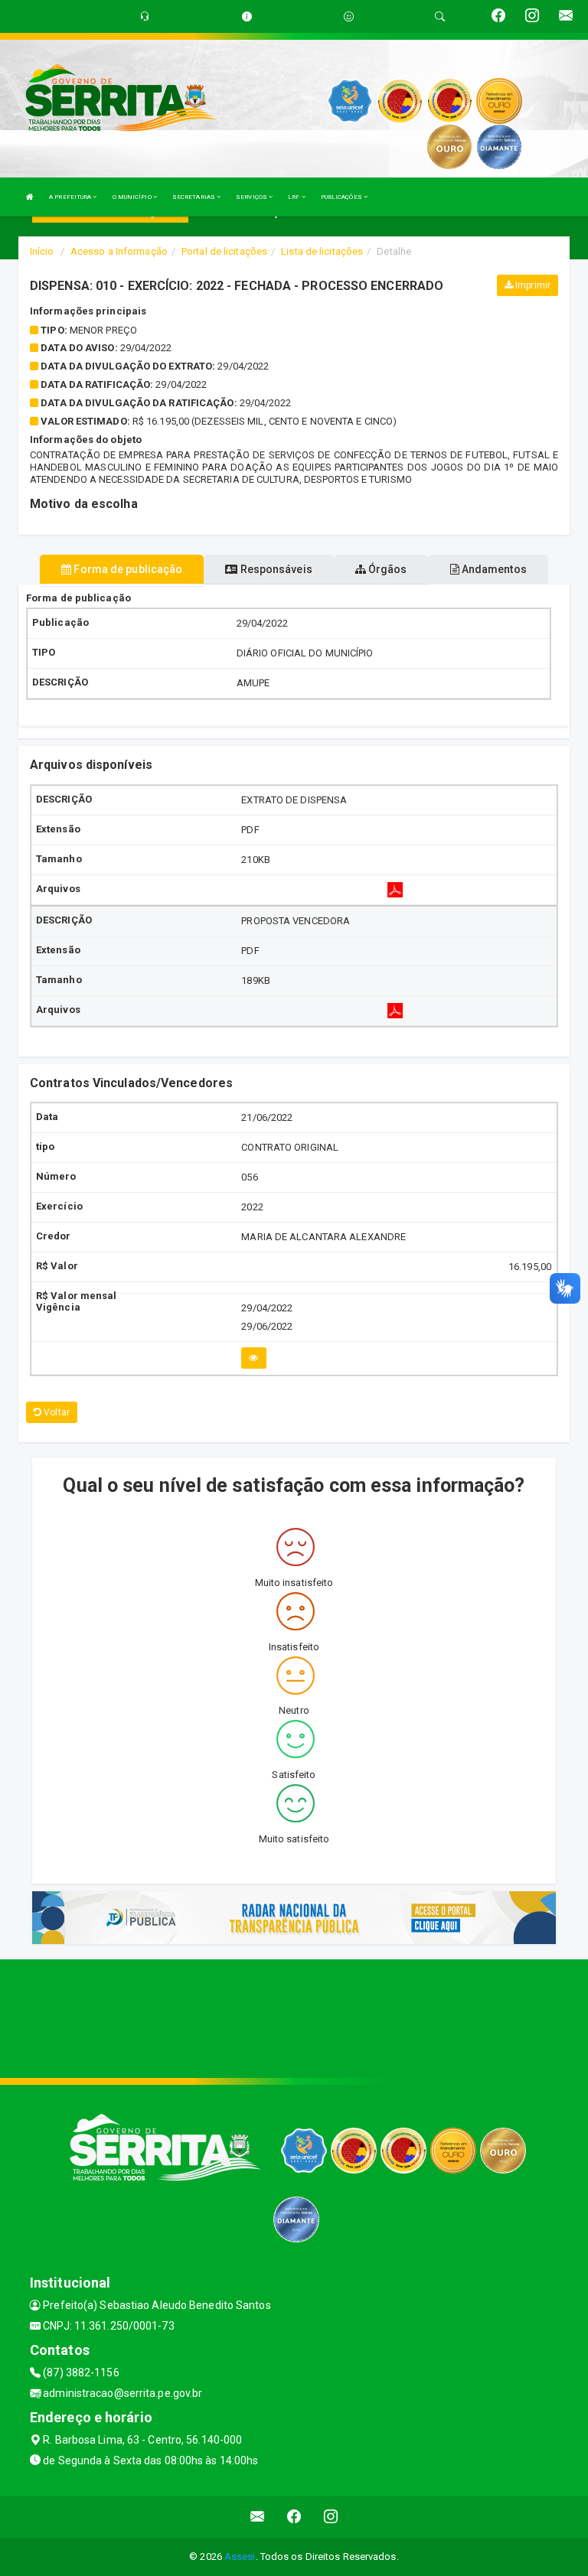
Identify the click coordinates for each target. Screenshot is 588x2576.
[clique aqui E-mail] (258, 2517)
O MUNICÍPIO (133, 197)
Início (42, 251)
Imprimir (532, 285)
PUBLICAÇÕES (342, 197)
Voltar (56, 1412)
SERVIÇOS (252, 197)
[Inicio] (30, 197)
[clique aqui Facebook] (294, 2517)
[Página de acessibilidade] (349, 16)
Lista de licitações (322, 251)
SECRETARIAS (194, 197)
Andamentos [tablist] (493, 569)
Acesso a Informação (119, 251)
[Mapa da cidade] (294, 2017)
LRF (294, 197)
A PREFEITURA (71, 197)
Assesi (240, 2556)
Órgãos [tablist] (387, 569)
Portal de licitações (224, 251)
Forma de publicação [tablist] (127, 569)
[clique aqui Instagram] (331, 2517)
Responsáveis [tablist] (274, 569)
